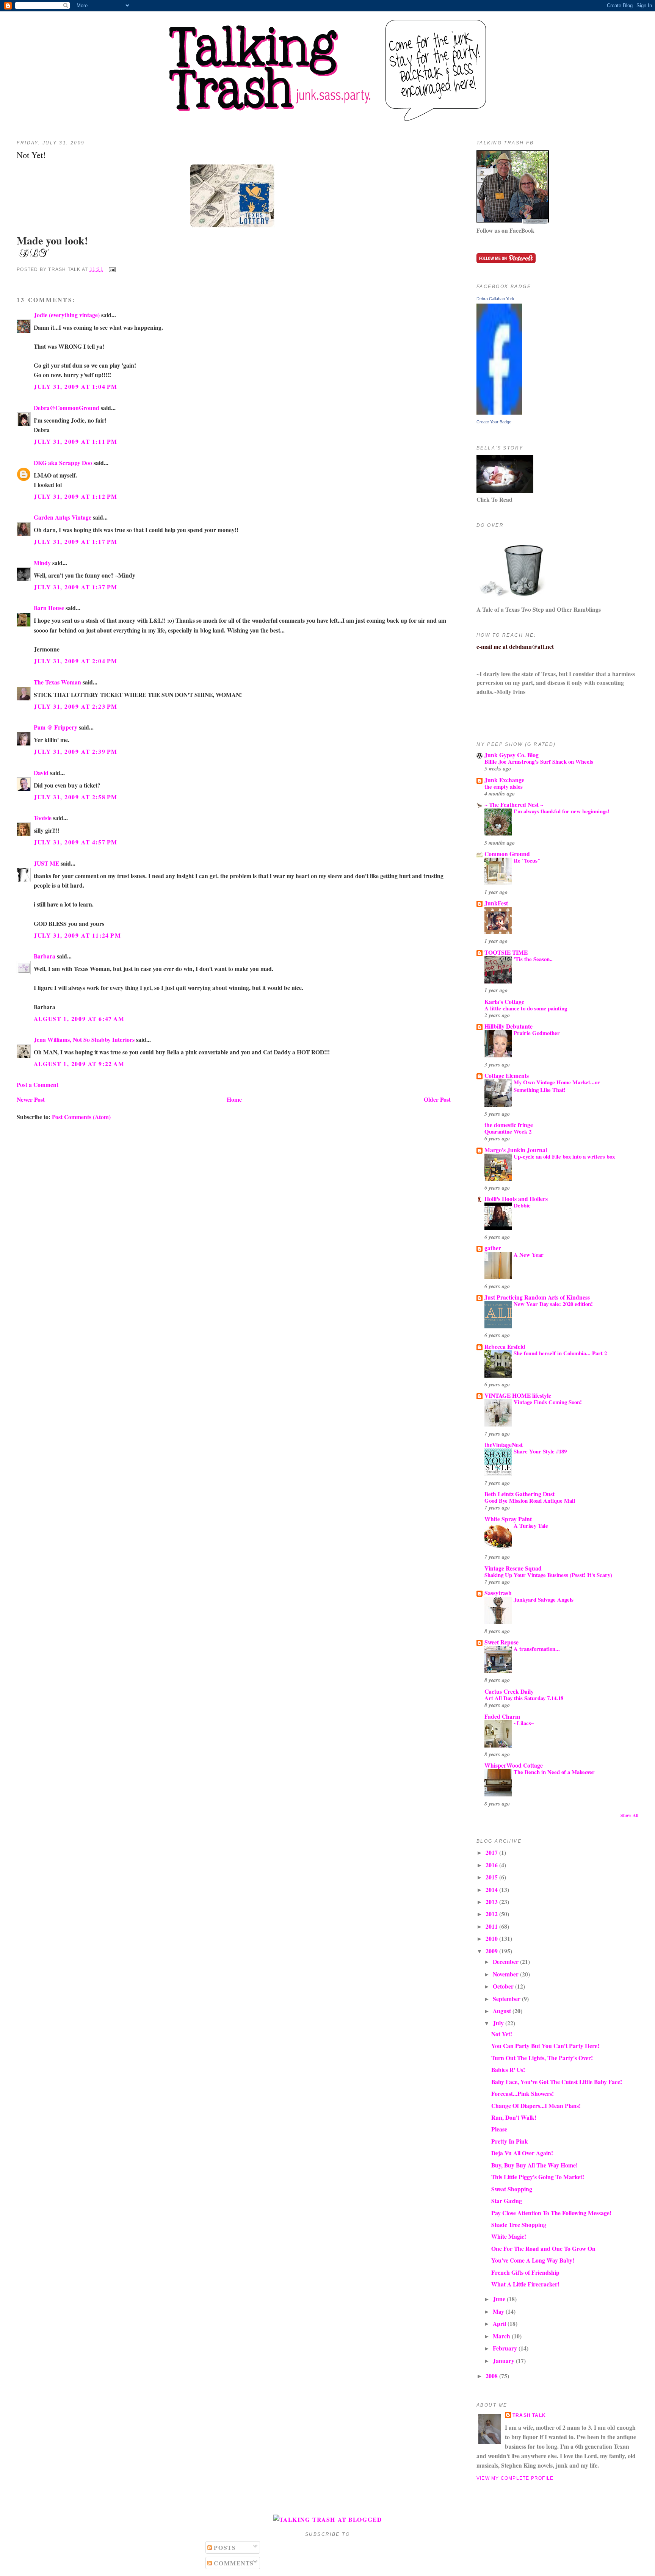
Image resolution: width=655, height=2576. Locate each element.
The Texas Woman (57, 682)
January (504, 2361)
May (499, 2311)
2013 (492, 1902)
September (507, 1999)
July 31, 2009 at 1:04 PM (76, 386)
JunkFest (496, 903)
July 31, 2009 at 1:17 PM (76, 541)
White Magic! (509, 2236)
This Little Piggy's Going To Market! (538, 2177)
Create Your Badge (494, 422)
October (504, 1986)
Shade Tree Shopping (519, 2224)
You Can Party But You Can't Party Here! (545, 2046)
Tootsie (43, 818)
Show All (629, 1815)
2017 (492, 1852)
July (499, 2023)
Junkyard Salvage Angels (544, 1599)
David (41, 773)
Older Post (437, 1099)
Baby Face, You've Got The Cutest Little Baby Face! (557, 2082)
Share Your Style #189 (540, 1451)
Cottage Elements (507, 1075)
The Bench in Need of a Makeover (554, 1772)
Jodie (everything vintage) (67, 315)
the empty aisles (504, 786)
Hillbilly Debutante (508, 1026)
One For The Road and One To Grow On (543, 2248)
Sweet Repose (501, 1642)
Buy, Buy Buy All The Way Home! (534, 2165)
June (500, 2299)
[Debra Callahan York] (499, 412)
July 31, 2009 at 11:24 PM (77, 935)
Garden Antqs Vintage (63, 517)
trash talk (529, 2415)
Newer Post (31, 1099)
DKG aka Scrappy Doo (63, 463)
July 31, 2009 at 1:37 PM (76, 587)
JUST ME (46, 863)
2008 (492, 2376)
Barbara (45, 956)
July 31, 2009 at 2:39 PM (76, 751)
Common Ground (507, 854)
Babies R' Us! (508, 2069)
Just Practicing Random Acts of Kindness (537, 1297)
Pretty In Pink (510, 2141)
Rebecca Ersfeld (505, 1346)
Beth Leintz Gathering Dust (519, 1494)
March (502, 2336)
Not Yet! (31, 155)
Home (234, 1099)
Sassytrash (498, 1593)
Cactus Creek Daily (509, 1691)
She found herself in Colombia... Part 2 (560, 1353)
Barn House (49, 608)
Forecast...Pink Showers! (523, 2093)
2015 (492, 1877)
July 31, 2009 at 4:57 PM (76, 842)
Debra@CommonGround (67, 408)
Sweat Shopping (512, 2189)
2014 (492, 1889)
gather (493, 1248)
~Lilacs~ (524, 1723)
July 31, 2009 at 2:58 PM (76, 797)
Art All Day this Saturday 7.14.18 (524, 1698)
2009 (492, 1951)
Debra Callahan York (495, 299)
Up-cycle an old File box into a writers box (564, 1156)
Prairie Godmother (537, 1033)
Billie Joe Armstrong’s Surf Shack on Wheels (539, 761)
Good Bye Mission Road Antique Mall (530, 1500)
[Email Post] (111, 269)
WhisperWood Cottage (514, 1765)
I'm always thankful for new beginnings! (562, 811)
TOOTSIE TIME (506, 952)
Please (499, 2129)
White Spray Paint (508, 1519)
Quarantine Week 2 (508, 1131)
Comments (233, 2563)
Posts (224, 2547)
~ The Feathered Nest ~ (514, 804)
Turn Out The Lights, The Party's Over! (542, 2058)
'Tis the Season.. (533, 959)
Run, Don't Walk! (514, 2117)
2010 (492, 1938)
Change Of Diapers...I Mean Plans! (536, 2105)
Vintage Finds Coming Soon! (548, 1402)
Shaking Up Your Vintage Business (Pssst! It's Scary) (548, 1575)
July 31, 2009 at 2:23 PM (76, 706)
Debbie (522, 1205)
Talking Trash (327, 29)
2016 (492, 1865)
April (500, 2323)
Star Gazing (507, 2201)
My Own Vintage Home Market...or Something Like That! (557, 1086)
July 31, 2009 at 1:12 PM (76, 496)
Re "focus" (527, 860)
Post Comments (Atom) (81, 1117)
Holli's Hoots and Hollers (516, 1199)
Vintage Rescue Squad (513, 1568)
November (506, 1974)
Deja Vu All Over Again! (522, 2153)
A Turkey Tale (531, 1525)
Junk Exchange (504, 780)
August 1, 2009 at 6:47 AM (79, 1019)
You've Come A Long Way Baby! (533, 2260)
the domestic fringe (509, 1125)
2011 (492, 1926)
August (503, 2011)
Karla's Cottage (504, 1001)
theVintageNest (504, 1445)
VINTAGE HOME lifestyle (518, 1395)
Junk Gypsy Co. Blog (512, 755)
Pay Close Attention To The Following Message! (551, 2213)
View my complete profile (515, 2478)
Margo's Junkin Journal (516, 1150)
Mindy (42, 563)
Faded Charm (502, 1716)
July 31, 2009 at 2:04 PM (76, 661)
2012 (492, 1914)
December (506, 1961)
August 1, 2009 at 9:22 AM (79, 1064)
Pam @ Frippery (56, 727)
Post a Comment (38, 1084)
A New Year (529, 1254)
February (506, 2348)
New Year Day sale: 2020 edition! (553, 1304)
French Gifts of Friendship (525, 2272)
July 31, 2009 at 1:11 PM (76, 441)
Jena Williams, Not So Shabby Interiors (84, 1039)
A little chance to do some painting (526, 1008)
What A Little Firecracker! (525, 2284)
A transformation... (537, 1649)
